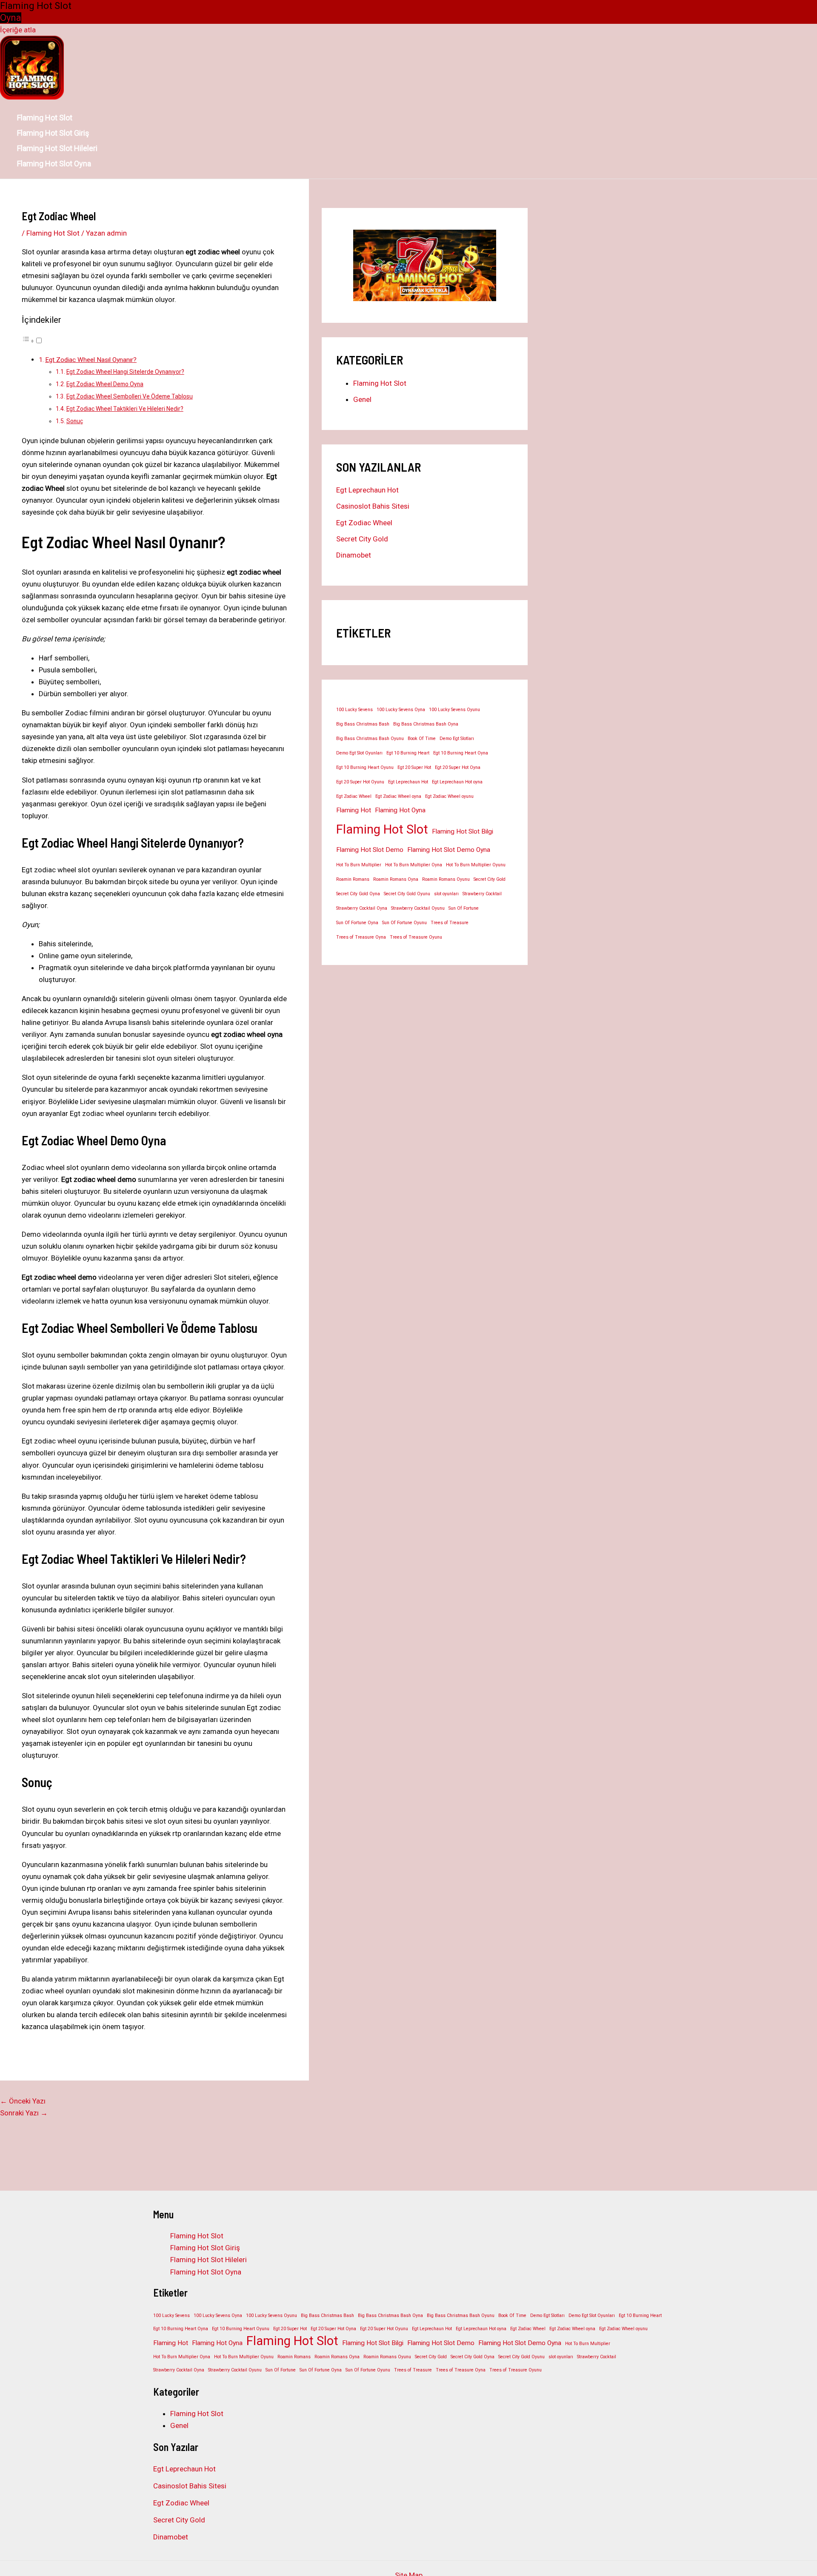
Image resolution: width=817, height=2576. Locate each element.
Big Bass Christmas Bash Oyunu (370, 739)
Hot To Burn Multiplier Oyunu (476, 865)
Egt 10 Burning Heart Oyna (461, 753)
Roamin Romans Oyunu (446, 879)
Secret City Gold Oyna (358, 894)
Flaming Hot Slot (45, 118)
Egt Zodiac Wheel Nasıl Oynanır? (91, 360)
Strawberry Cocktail (482, 894)
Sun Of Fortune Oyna (357, 923)
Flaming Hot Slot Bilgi (463, 831)
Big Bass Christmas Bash (363, 724)
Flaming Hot (354, 810)
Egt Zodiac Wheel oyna (398, 796)
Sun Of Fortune (464, 908)
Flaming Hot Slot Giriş (53, 133)
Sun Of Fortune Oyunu (404, 923)
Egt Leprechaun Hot (367, 490)
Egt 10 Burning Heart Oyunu (365, 767)
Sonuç (75, 421)
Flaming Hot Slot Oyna (54, 164)
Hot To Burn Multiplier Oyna (414, 865)
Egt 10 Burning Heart (408, 753)
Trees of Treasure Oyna (361, 937)
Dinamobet (354, 555)
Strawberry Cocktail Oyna (362, 908)
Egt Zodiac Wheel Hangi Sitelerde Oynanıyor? (125, 372)
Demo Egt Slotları (457, 739)
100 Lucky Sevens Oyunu (454, 710)
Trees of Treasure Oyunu (416, 937)
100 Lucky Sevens (354, 710)
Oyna (11, 18)
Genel (362, 399)
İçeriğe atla (18, 30)
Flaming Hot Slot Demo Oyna (449, 850)
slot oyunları (446, 894)
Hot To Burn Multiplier (359, 865)
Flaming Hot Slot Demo (370, 850)
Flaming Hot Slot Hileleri (57, 148)
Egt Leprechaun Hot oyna (457, 782)
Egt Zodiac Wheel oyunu (449, 796)
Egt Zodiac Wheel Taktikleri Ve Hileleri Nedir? (125, 409)
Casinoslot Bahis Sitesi (373, 506)
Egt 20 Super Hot (414, 767)
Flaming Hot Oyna (400, 810)
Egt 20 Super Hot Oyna (458, 767)
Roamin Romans (353, 879)
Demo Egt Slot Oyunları (359, 753)
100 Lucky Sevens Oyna (401, 710)
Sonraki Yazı (24, 2113)
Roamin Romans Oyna (396, 879)
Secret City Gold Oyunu (407, 894)
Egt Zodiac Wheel (364, 523)
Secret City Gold (362, 539)
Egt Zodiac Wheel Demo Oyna (105, 384)
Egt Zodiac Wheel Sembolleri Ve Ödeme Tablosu (130, 396)
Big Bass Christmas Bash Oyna (426, 724)
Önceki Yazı (23, 2101)
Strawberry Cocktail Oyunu (418, 908)
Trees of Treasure (450, 923)
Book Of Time (422, 739)
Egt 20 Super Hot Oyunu (360, 782)
